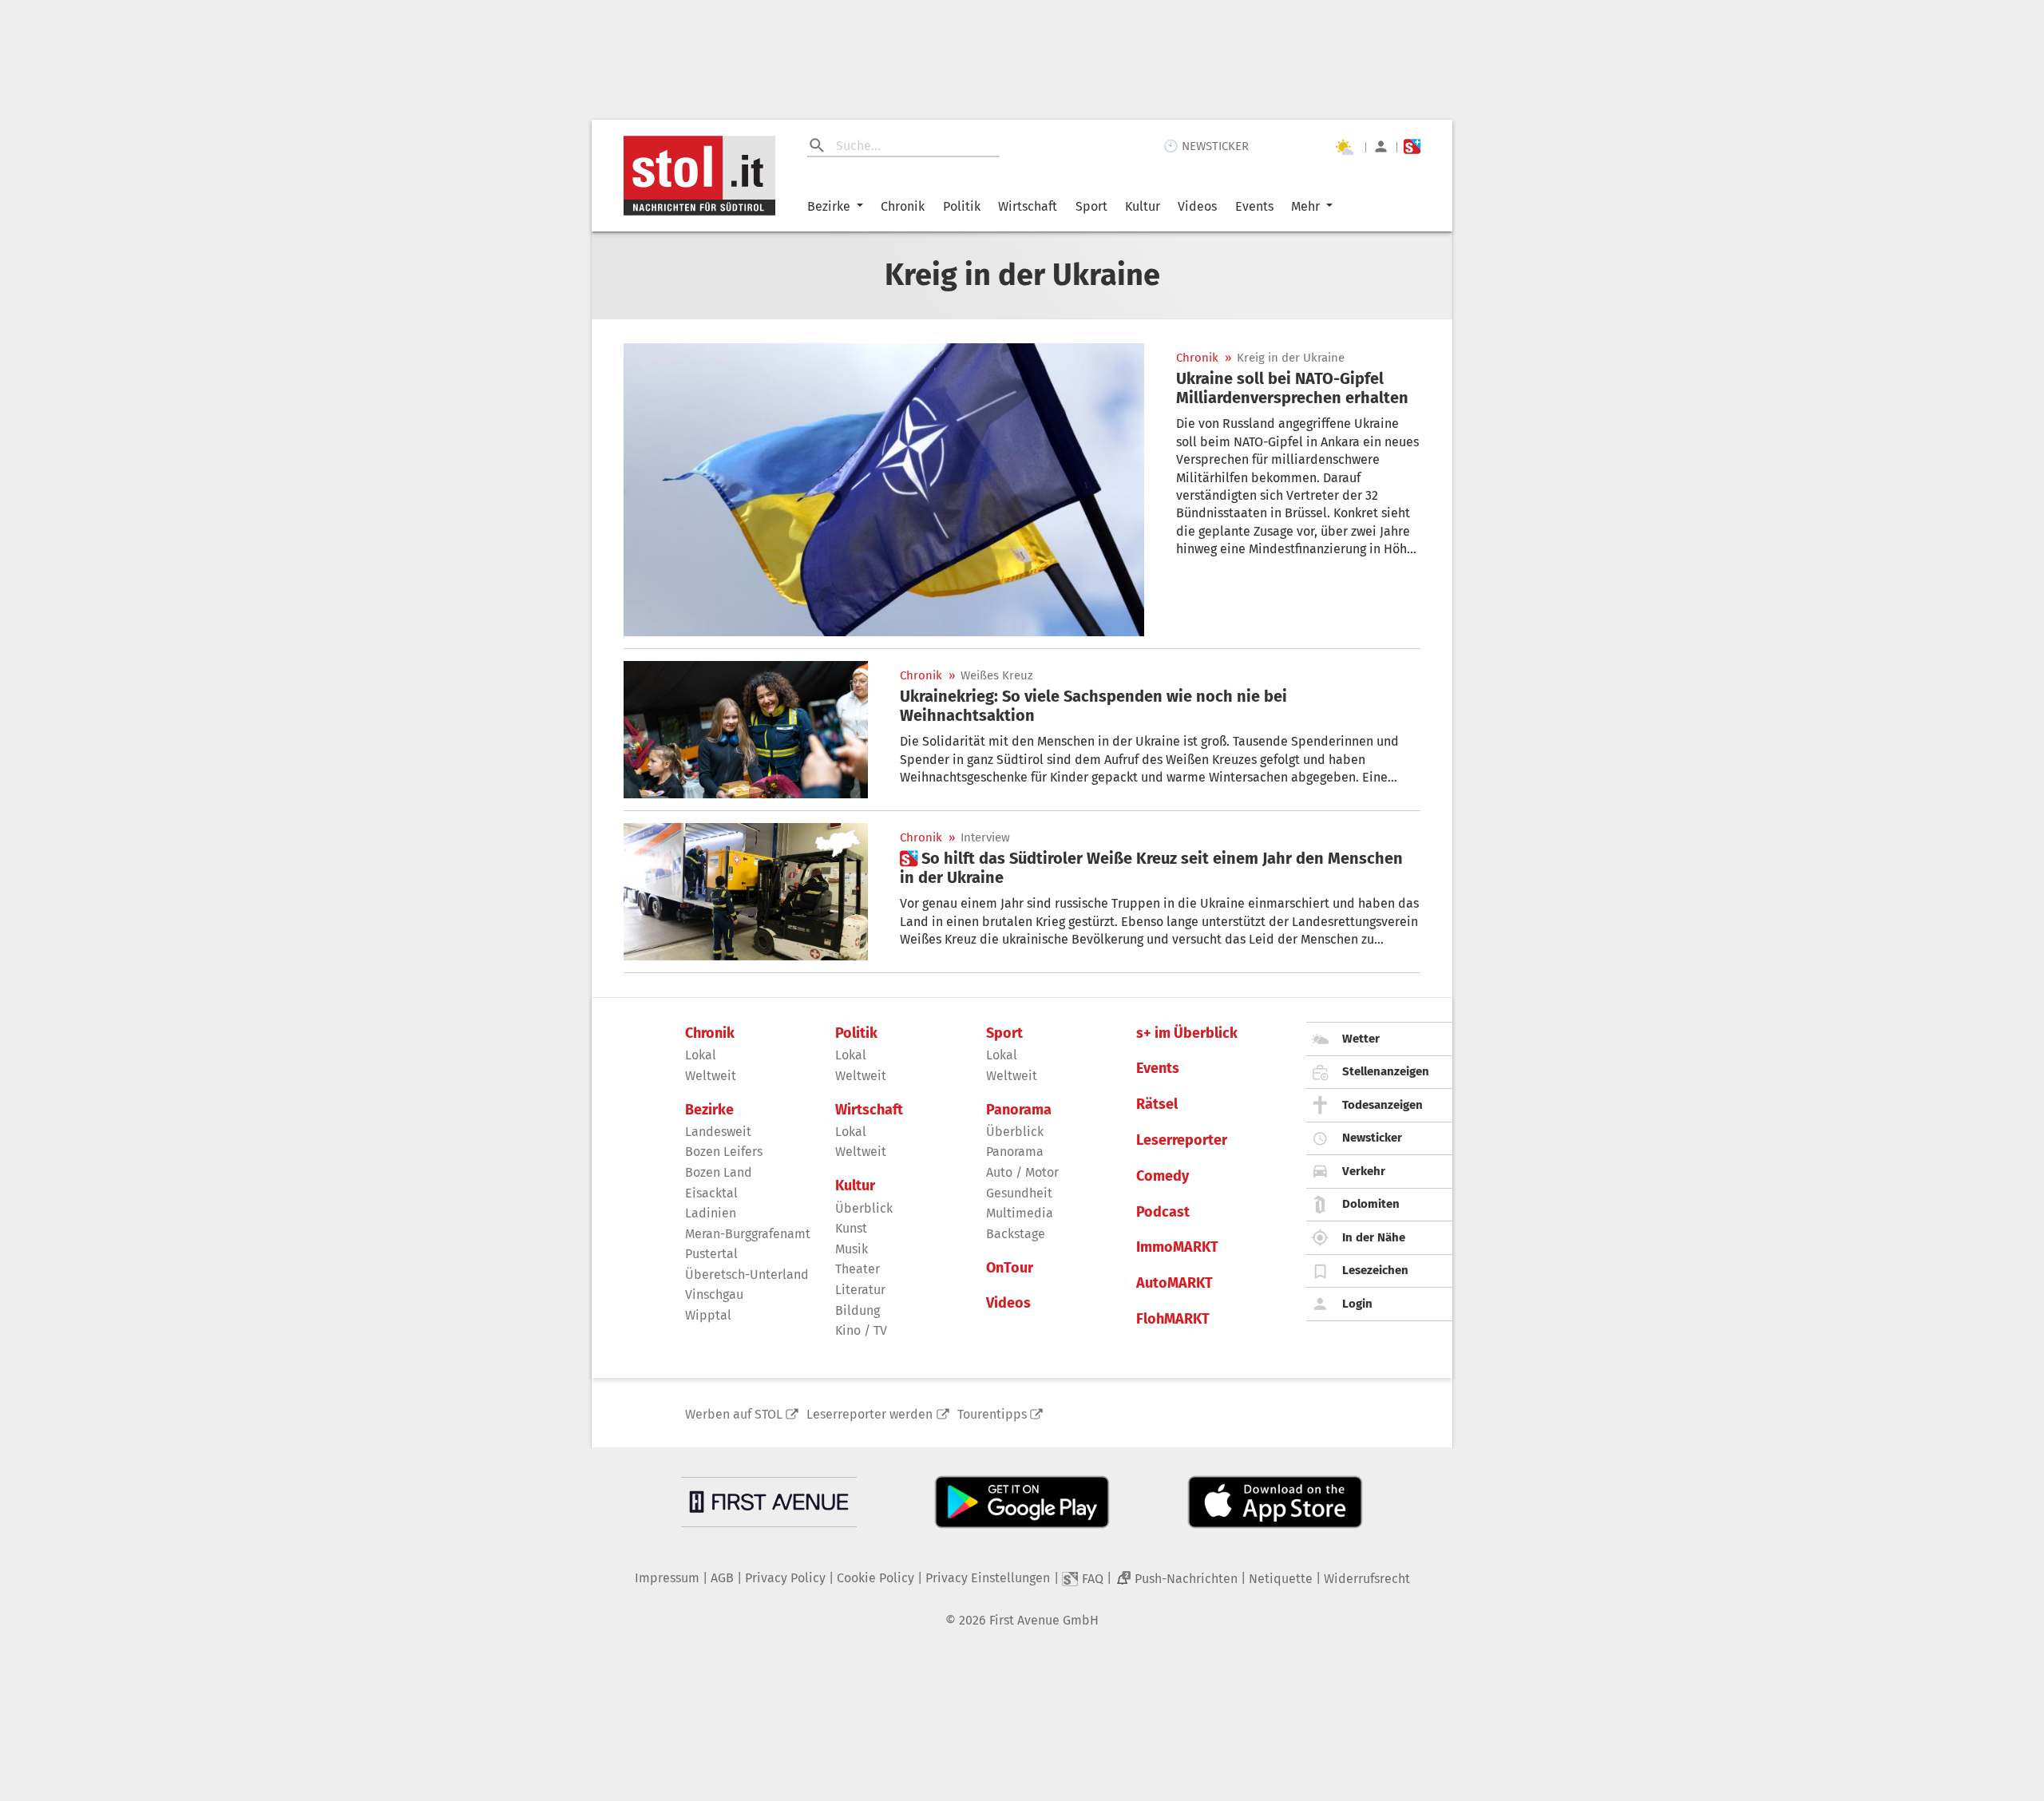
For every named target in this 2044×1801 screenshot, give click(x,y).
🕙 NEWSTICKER (1206, 146)
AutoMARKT (1175, 1283)
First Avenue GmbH (1044, 1620)
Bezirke (829, 206)
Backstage (1016, 1234)
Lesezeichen (1375, 1270)
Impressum (667, 1578)
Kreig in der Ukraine (1291, 358)
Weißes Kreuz (997, 676)
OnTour (1010, 1268)
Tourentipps (992, 1414)
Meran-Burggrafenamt (748, 1234)
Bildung (858, 1310)
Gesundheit (1019, 1193)
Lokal (701, 1055)
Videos (1197, 206)
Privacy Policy (785, 1578)
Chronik (903, 206)
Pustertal (711, 1254)
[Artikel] (884, 490)
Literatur (860, 1290)
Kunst (851, 1228)
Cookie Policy (875, 1578)
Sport (1091, 206)
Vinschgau (714, 1294)
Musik (852, 1249)
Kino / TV (861, 1330)
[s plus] (1412, 146)
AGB (722, 1578)
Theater (858, 1269)
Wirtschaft (1028, 206)
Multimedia (1020, 1213)
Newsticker (1372, 1138)
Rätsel (1157, 1104)
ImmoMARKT (1177, 1247)
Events (1254, 206)
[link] (1298, 388)
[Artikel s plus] (746, 892)
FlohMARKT (1173, 1319)
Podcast (1163, 1212)
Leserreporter (1182, 1140)
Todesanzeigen (1382, 1105)
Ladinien (711, 1213)
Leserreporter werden (869, 1414)
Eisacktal (711, 1193)
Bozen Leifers (724, 1152)
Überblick (864, 1208)
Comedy (1163, 1176)
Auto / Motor (1022, 1172)
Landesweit (718, 1132)
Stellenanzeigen (1386, 1071)
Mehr (1305, 206)
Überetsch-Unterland (747, 1275)
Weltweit (711, 1076)
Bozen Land (719, 1172)
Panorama (1019, 1110)
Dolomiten (1371, 1204)
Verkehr (1364, 1171)
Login (1357, 1304)
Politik (962, 206)
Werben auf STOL (734, 1414)
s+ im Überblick (1187, 1033)
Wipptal (708, 1315)
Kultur (1143, 206)
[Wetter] (1344, 147)
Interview (985, 838)
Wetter (1361, 1039)
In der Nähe (1374, 1237)
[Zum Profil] (1381, 146)
